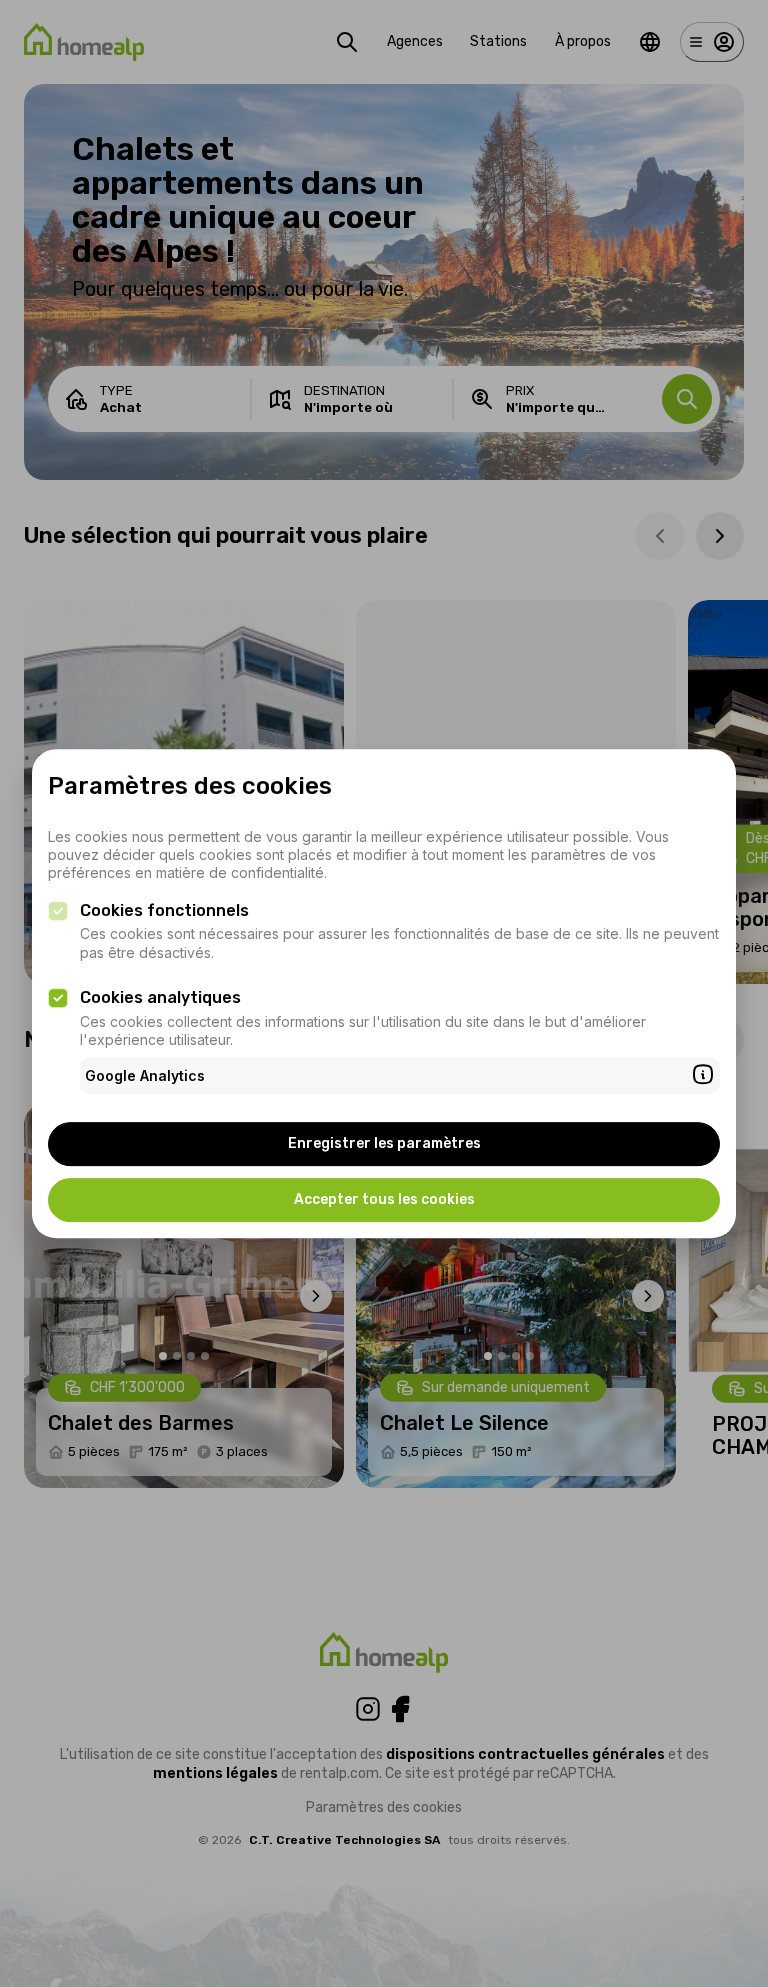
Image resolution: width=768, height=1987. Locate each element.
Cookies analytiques (160, 997)
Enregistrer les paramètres (384, 1143)
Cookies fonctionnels (164, 910)
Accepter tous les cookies (384, 1199)
